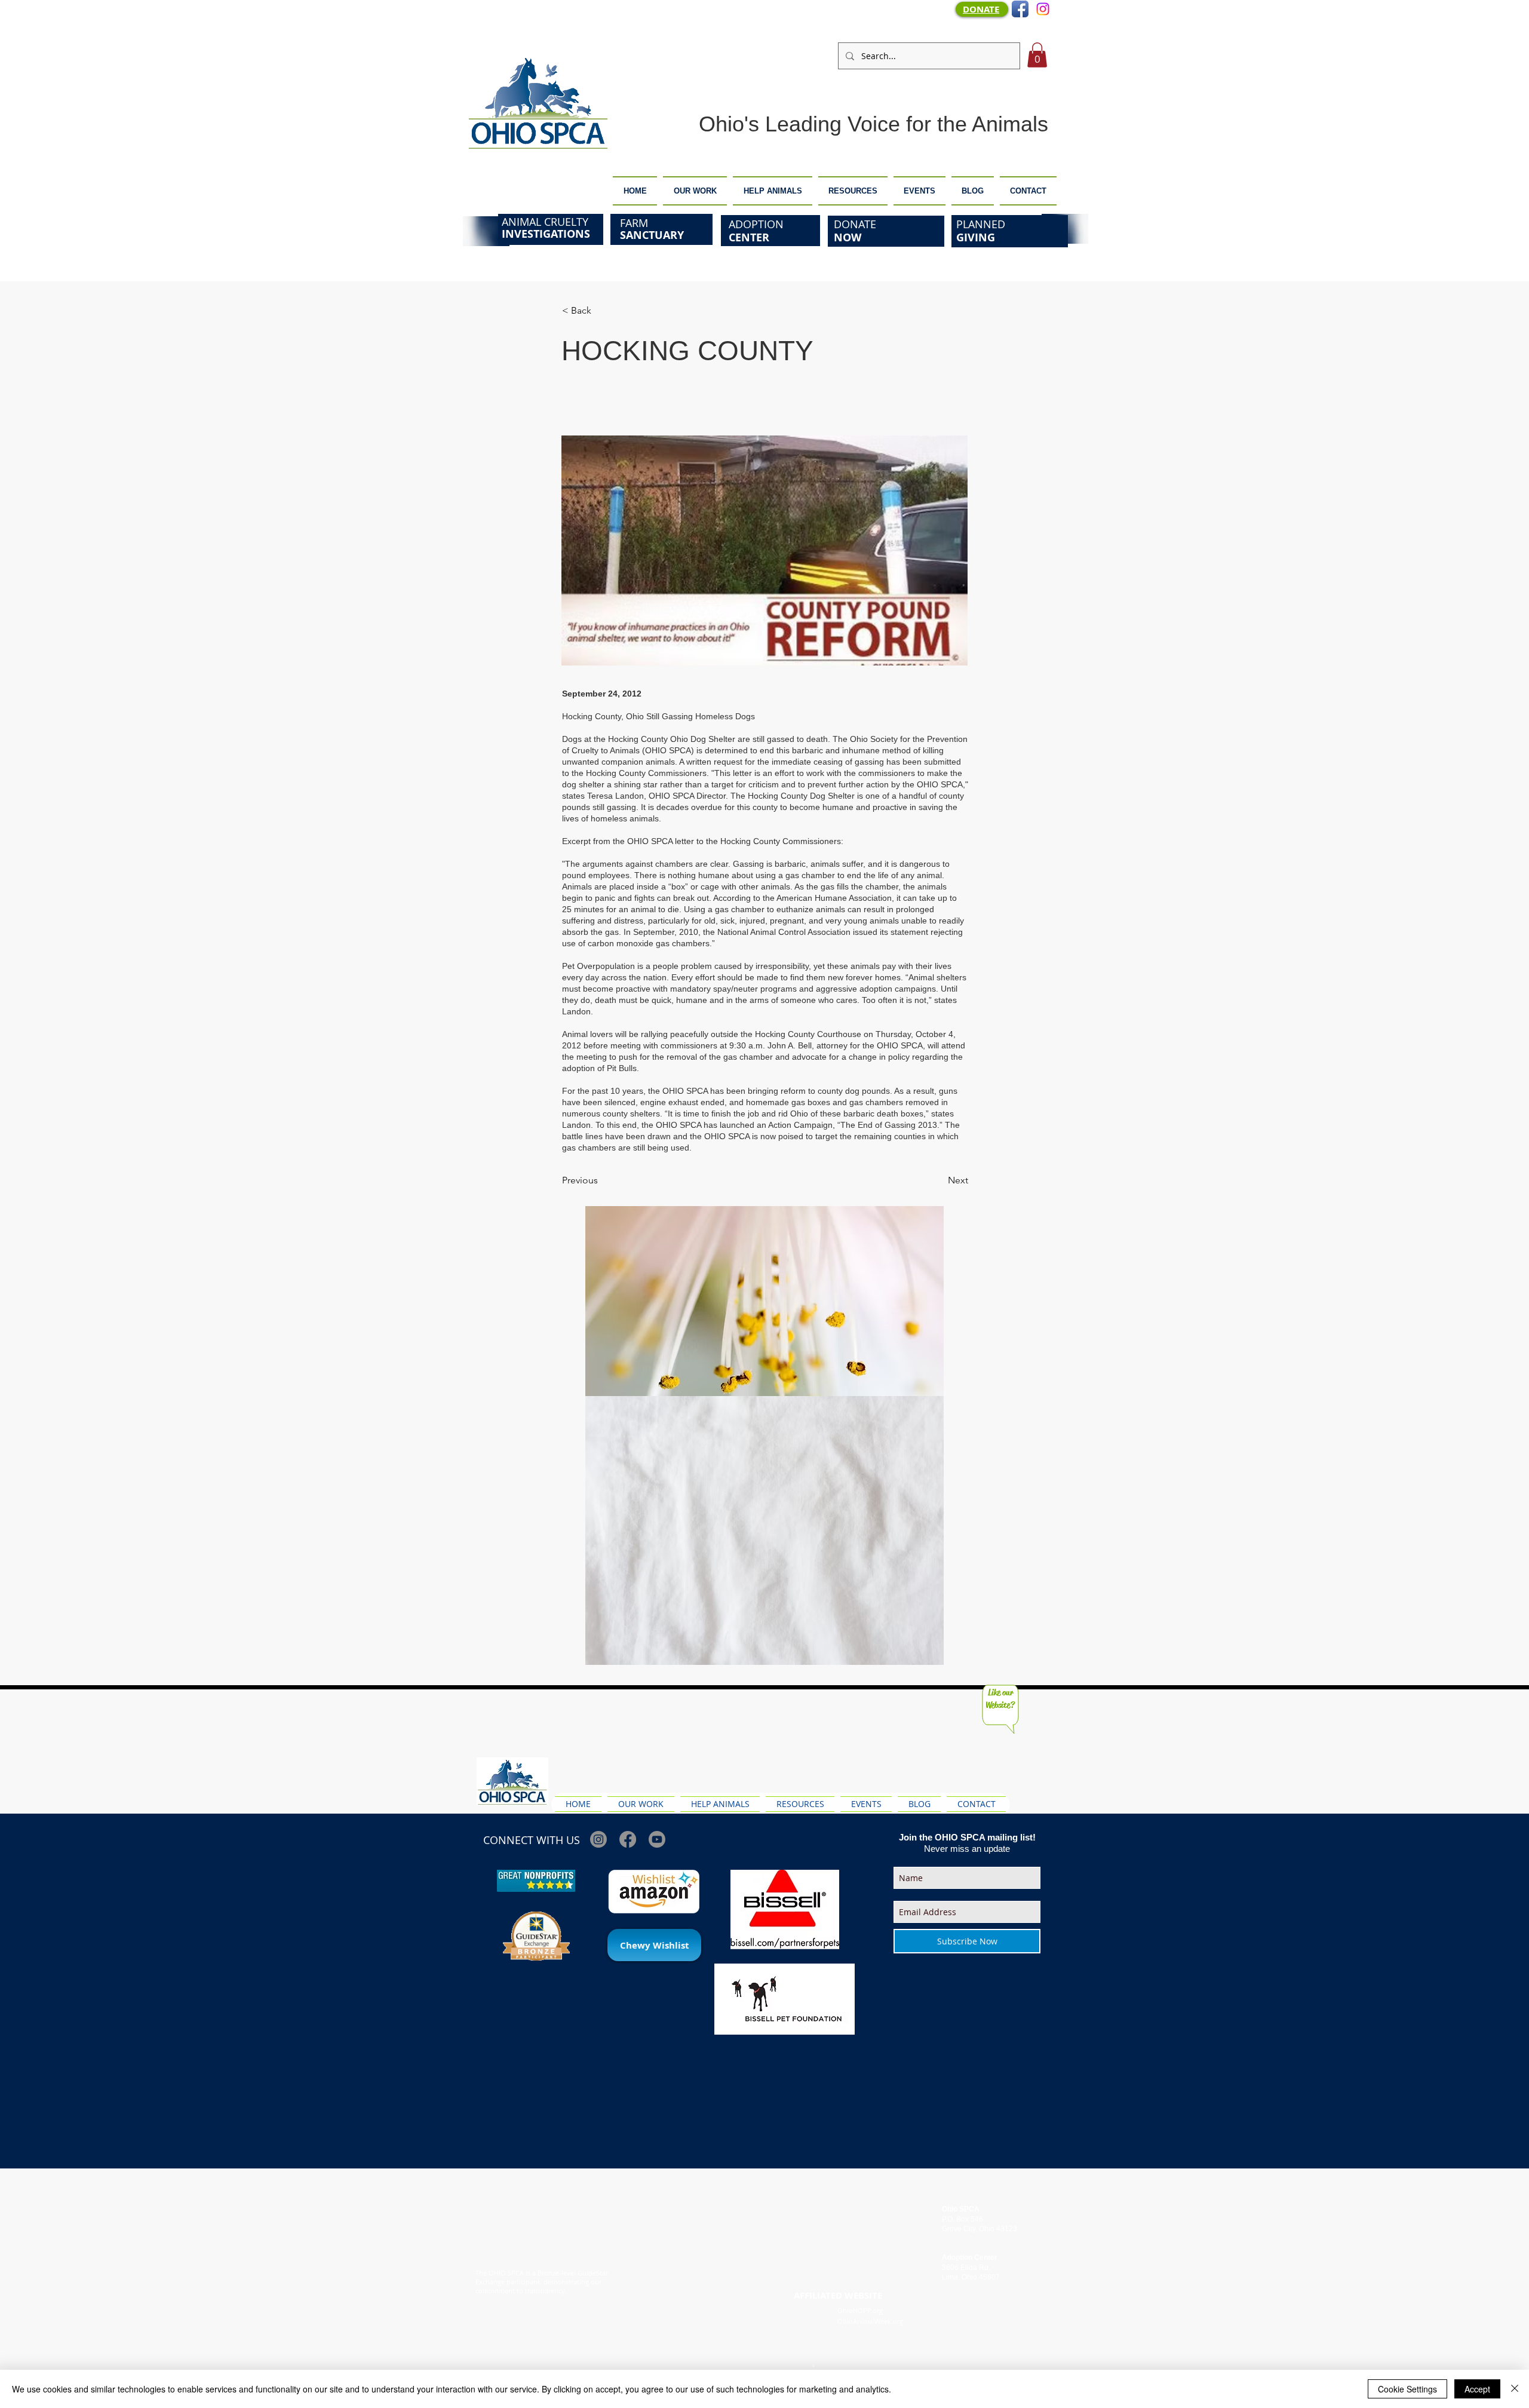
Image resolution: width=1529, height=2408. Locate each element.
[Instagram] (1043, 9)
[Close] (1515, 2389)
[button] (1037, 55)
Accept (1477, 2389)
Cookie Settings (1407, 2389)
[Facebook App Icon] (1020, 9)
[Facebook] (628, 1839)
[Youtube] (657, 1839)
